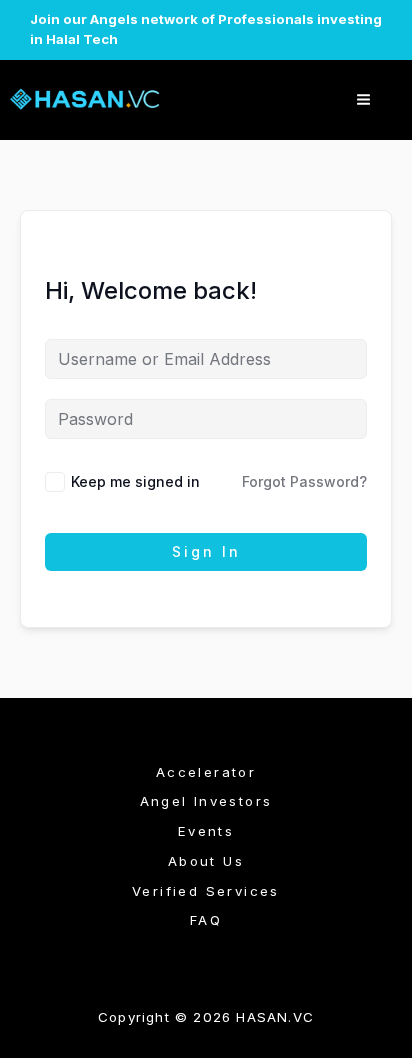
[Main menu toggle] (363, 100)
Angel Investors (206, 801)
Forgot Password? (304, 481)
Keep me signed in (135, 481)
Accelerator (206, 772)
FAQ (206, 920)
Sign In (206, 551)
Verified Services (206, 891)
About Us (206, 861)
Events (206, 831)
